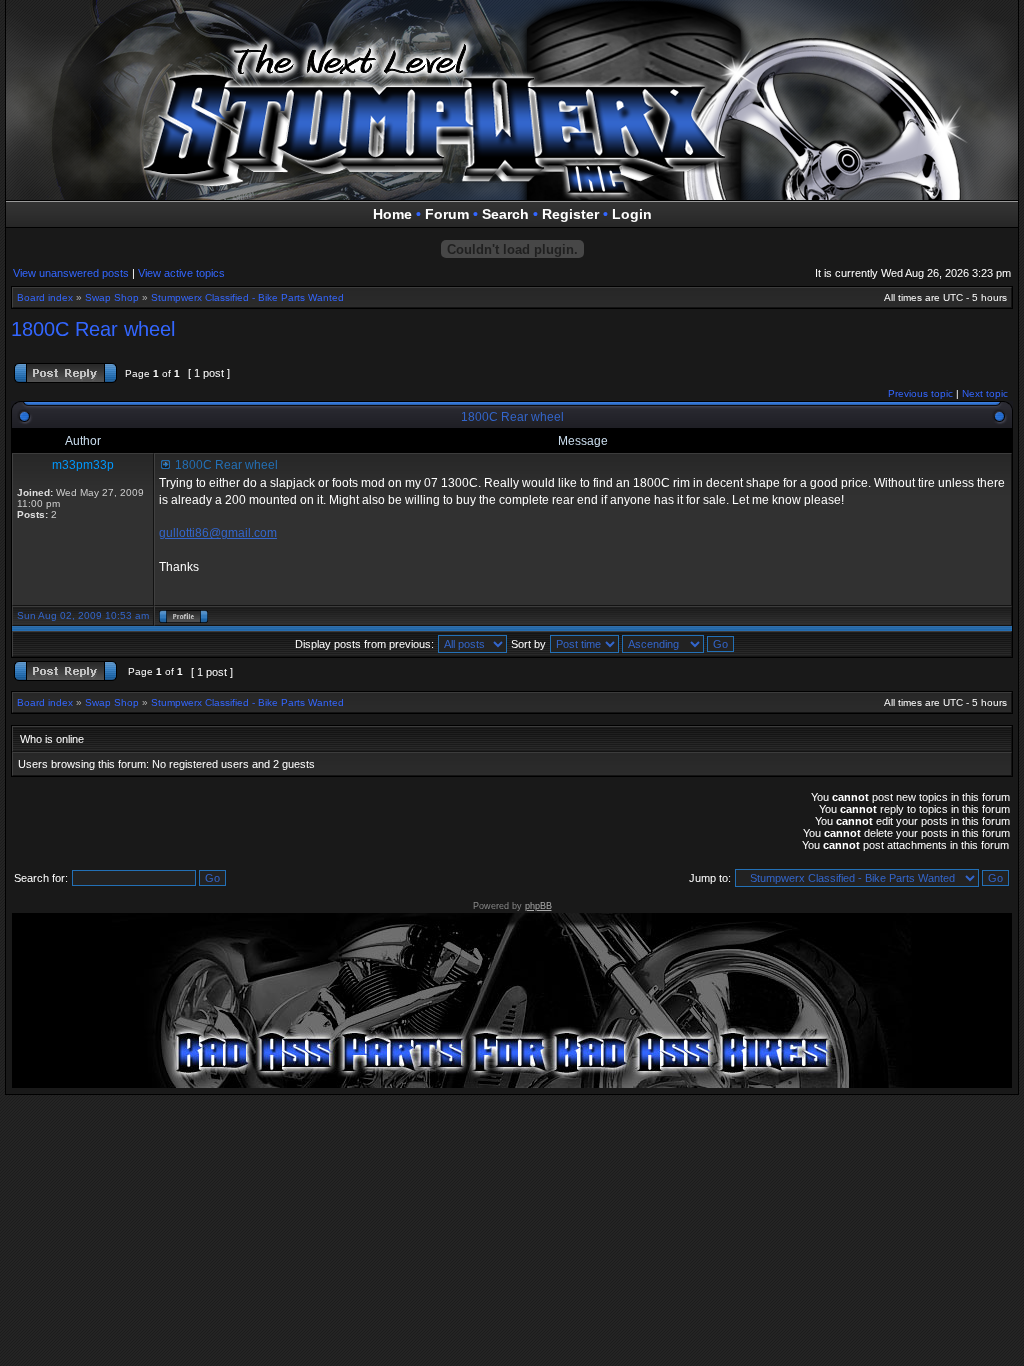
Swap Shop (112, 297)
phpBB (538, 906)
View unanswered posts (71, 273)
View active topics (181, 273)
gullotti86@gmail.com (218, 533)
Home (392, 214)
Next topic (985, 393)
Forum (447, 214)
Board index (45, 297)
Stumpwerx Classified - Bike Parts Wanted (247, 297)
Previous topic (920, 393)
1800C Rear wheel (93, 329)
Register (570, 214)
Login (632, 214)
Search (505, 214)
